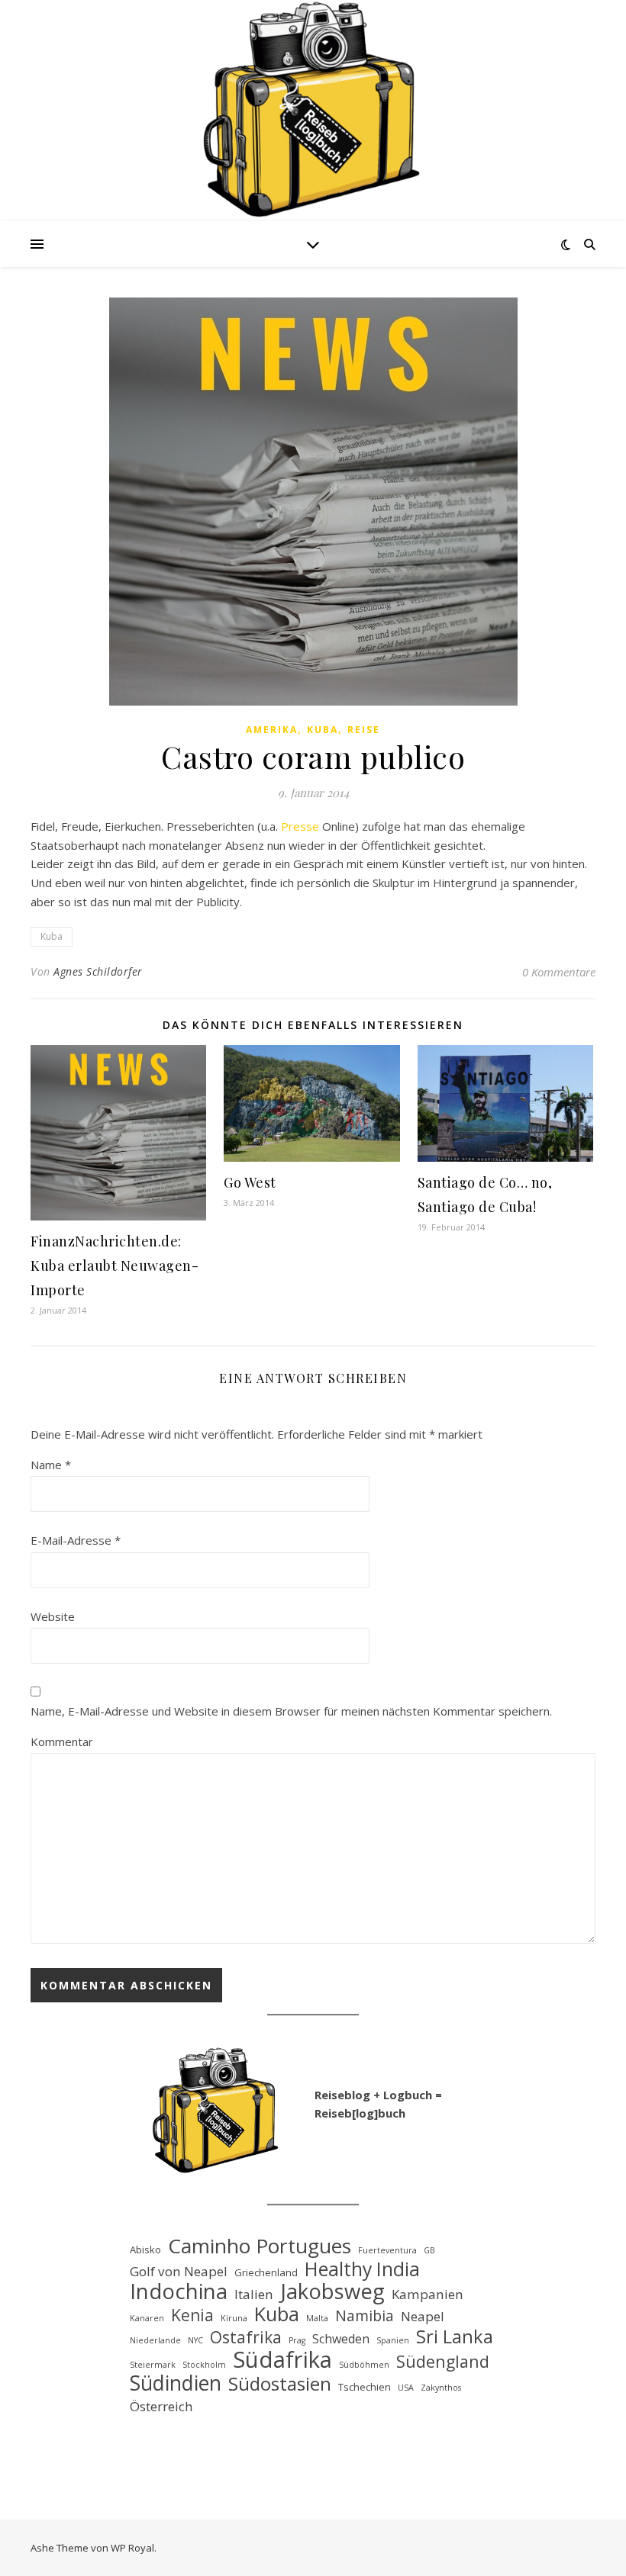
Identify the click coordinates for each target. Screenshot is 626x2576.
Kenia (192, 2316)
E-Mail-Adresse (76, 1540)
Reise (364, 730)
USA (406, 2388)
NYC (195, 2340)
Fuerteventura (387, 2250)
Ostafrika (246, 2338)
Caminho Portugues (260, 2246)
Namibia (365, 2316)
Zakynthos (441, 2388)
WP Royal (132, 2548)
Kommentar (62, 1741)
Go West (250, 1182)
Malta (317, 2318)
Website (53, 1616)
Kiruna (234, 2318)
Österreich (161, 2406)
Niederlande (155, 2340)
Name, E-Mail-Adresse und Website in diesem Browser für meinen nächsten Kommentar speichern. (291, 1711)
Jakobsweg (332, 2292)
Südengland (443, 2362)
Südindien (176, 2383)
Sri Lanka (455, 2337)
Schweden (341, 2339)
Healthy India (362, 2269)
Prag (297, 2340)
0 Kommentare (559, 972)
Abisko (145, 2250)
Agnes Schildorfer (98, 971)
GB (429, 2250)
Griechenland (266, 2272)
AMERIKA (272, 730)
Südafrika (282, 2360)
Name (51, 1465)
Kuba (323, 730)
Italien (254, 2294)
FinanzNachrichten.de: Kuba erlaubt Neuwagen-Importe (115, 1265)
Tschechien (365, 2387)
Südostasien (280, 2384)
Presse (300, 826)
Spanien (393, 2340)
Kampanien (428, 2294)
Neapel (423, 2316)
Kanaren (147, 2318)
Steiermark (153, 2365)
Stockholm (204, 2365)
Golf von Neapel (179, 2271)
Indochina (179, 2292)
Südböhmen (364, 2365)
